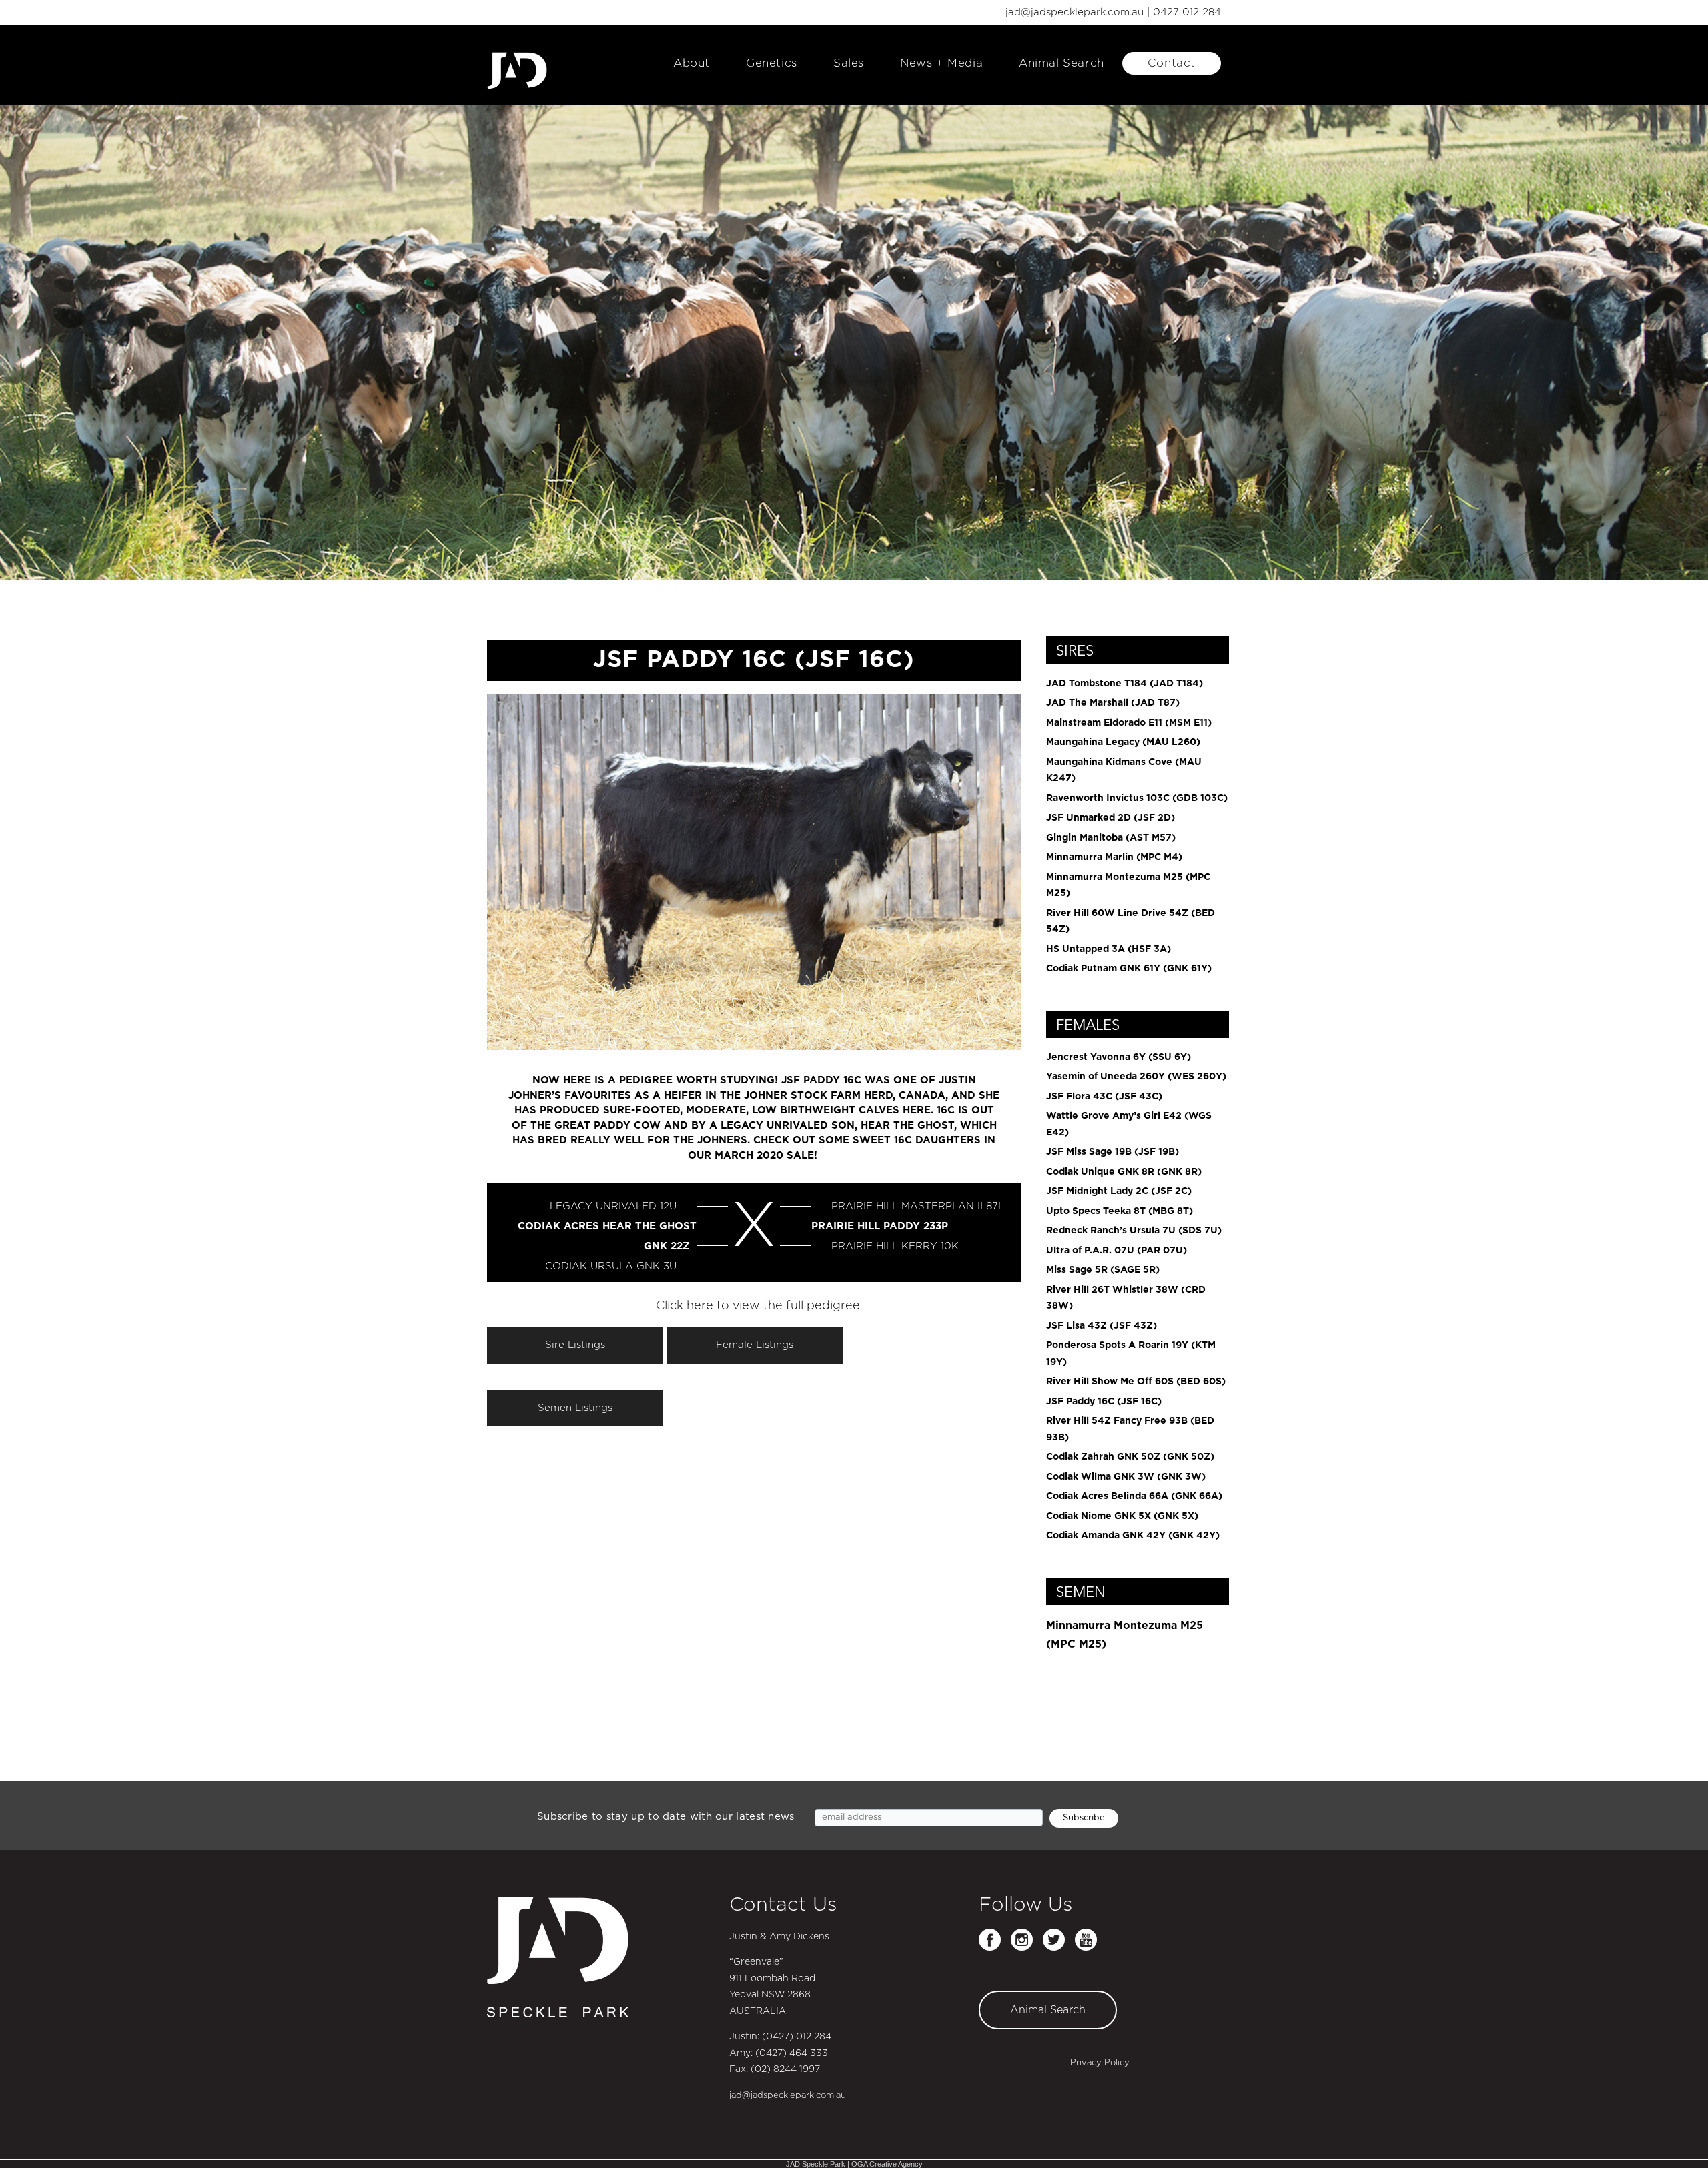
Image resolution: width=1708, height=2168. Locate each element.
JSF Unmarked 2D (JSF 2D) (1111, 818)
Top (1676, 2136)
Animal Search (1061, 63)
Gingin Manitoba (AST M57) (1111, 838)
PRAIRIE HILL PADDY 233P (880, 1226)
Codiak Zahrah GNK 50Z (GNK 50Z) (1130, 1457)
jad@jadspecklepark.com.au (1075, 12)
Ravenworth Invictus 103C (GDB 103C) (1137, 798)
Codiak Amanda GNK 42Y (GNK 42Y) (1133, 1536)
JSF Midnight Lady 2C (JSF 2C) (1119, 1191)
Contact (1172, 63)
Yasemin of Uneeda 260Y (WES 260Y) (1136, 1077)
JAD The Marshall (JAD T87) (1113, 703)
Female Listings (755, 1345)
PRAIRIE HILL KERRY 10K (895, 1246)
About (692, 63)
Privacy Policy (1100, 2063)
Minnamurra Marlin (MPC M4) (1114, 857)
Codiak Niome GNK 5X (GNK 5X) (1122, 1516)
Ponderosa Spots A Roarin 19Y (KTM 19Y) (1131, 1354)
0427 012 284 (1187, 12)
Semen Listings (575, 1408)
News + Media (941, 63)
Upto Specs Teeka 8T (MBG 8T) (1120, 1211)
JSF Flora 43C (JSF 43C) (1104, 1097)
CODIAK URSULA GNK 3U (611, 1266)
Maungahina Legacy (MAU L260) (1123, 742)
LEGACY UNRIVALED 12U (613, 1206)
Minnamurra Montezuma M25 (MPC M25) (1128, 886)
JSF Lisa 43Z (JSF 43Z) (1102, 1326)
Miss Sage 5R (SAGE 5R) (1103, 1270)
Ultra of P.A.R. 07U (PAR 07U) (1117, 1251)
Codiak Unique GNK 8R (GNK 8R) (1124, 1172)
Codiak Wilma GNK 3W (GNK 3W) (1126, 1477)
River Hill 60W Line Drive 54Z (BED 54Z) (1131, 922)
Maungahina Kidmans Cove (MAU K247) (1124, 771)
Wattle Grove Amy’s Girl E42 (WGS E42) (1129, 1124)
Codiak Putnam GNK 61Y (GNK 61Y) (1129, 969)
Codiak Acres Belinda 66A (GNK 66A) (1134, 1496)
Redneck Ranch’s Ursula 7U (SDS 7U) (1134, 1231)
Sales (849, 63)
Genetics (772, 63)
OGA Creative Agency (887, 2164)
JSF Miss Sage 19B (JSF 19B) (1113, 1152)
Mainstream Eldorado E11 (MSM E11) (1129, 723)
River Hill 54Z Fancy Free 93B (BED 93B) (1130, 1429)
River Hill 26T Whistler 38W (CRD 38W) (1126, 1298)
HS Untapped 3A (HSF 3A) (1109, 949)
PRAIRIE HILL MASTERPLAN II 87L (918, 1206)
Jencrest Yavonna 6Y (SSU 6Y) (1119, 1057)
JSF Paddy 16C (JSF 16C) (1104, 1402)
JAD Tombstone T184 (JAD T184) (1125, 684)
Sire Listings (575, 1345)
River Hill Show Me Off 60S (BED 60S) (1136, 1382)
